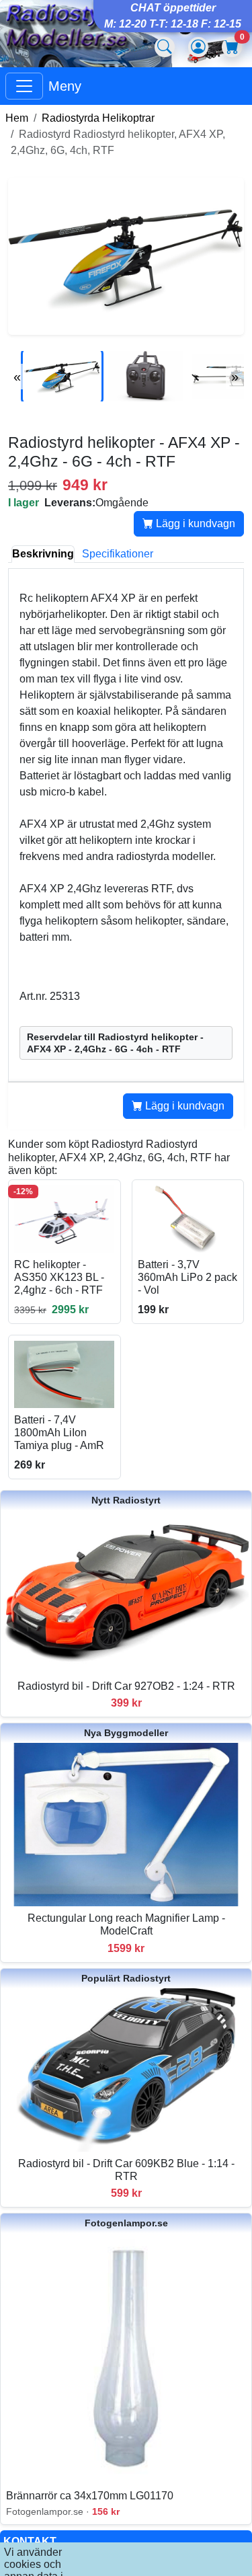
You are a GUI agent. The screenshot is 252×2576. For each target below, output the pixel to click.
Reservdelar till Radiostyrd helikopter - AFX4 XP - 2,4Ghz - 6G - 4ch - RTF (115, 1043)
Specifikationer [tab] (118, 554)
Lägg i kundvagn (194, 523)
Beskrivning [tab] (43, 554)
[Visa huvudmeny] (24, 86)
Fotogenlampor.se (126, 2223)
